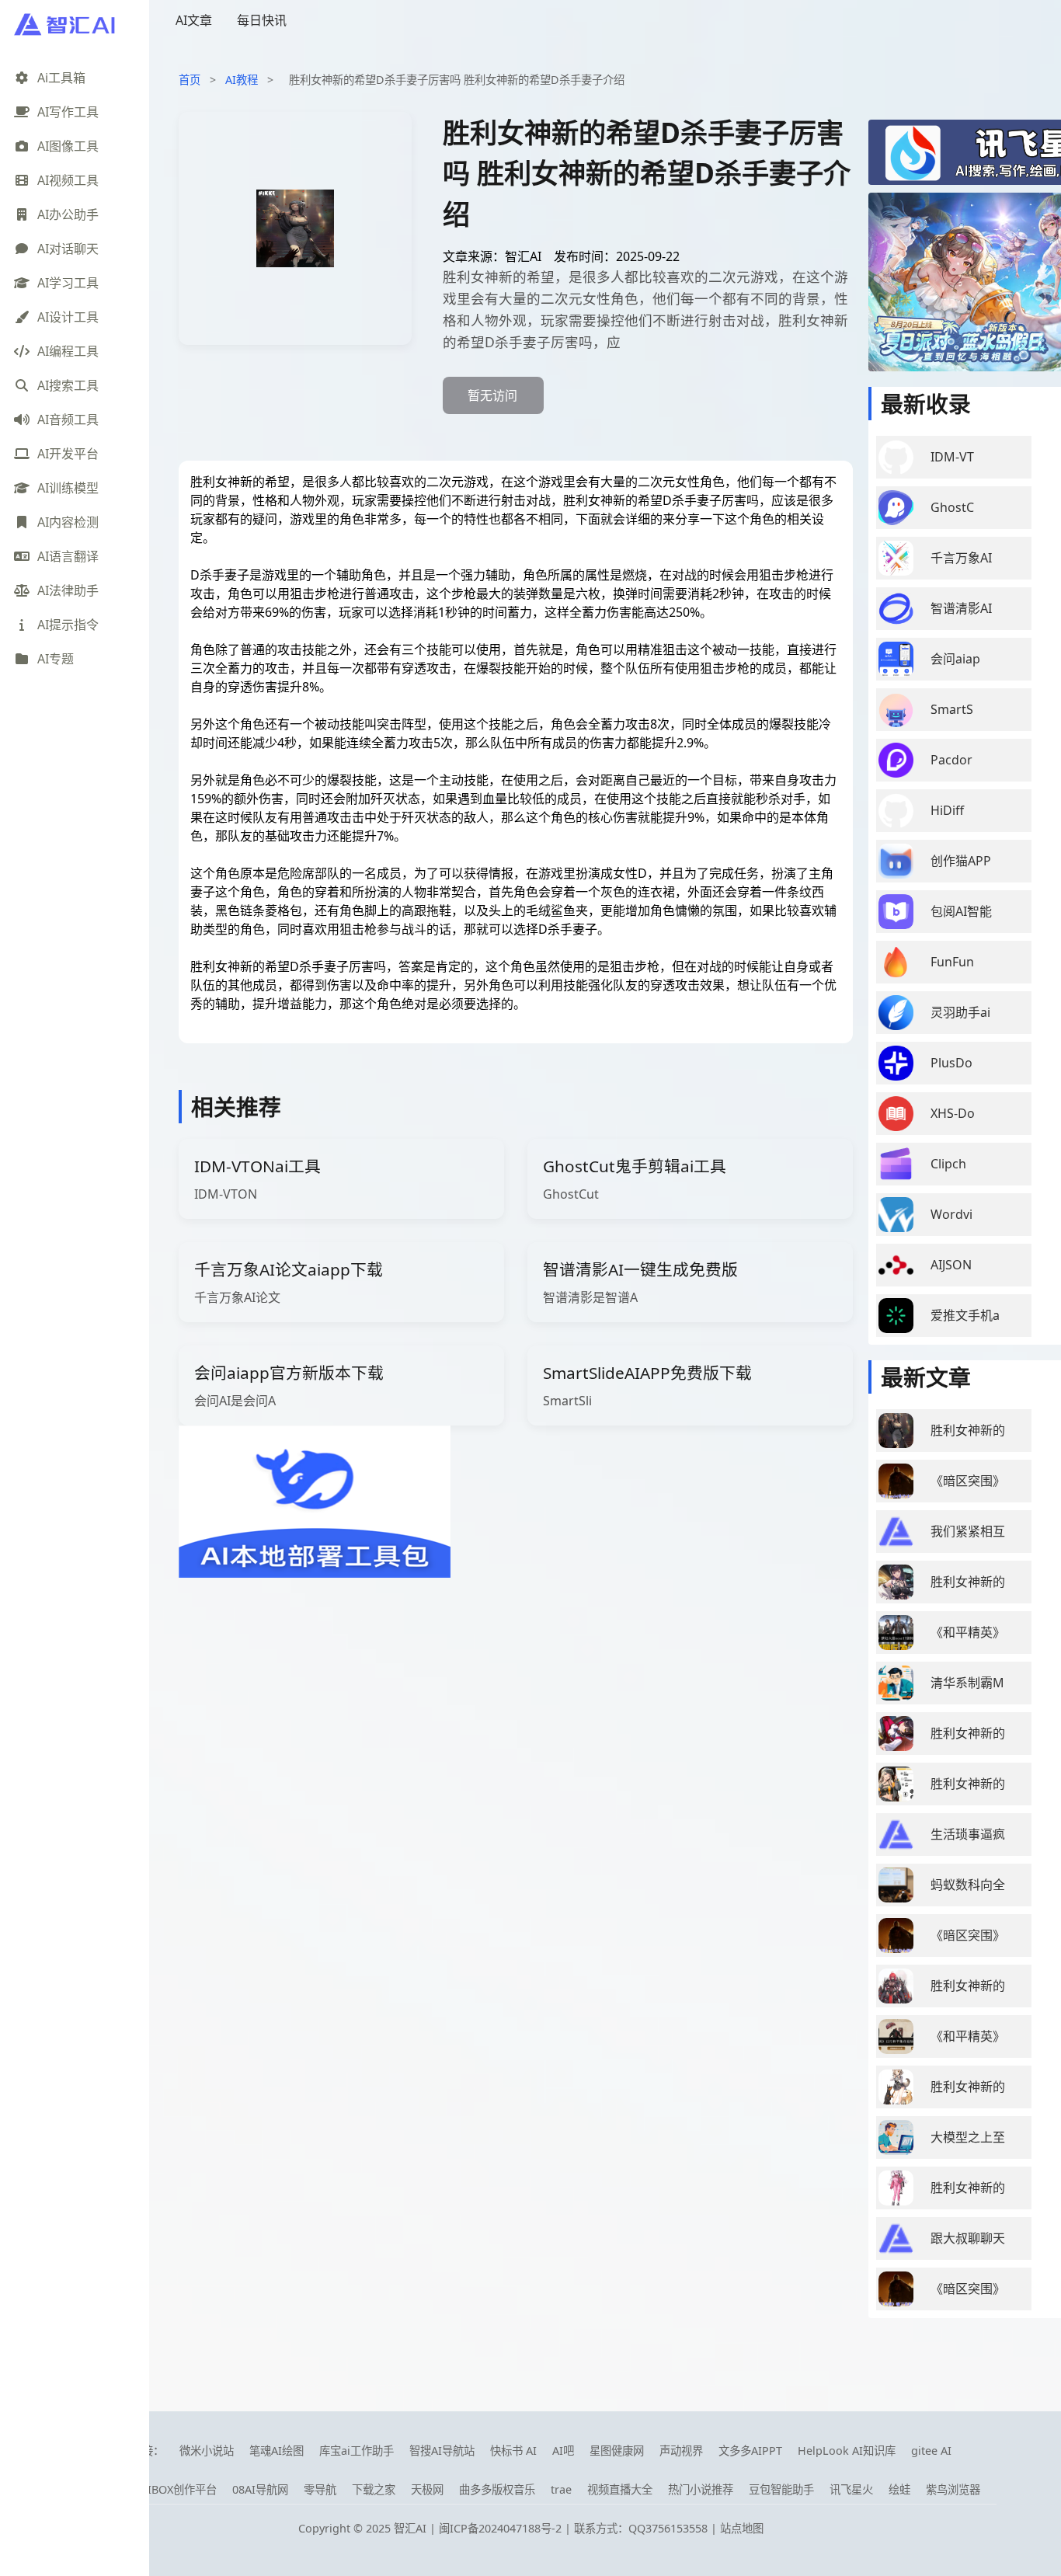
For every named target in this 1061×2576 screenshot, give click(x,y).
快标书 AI (513, 2451)
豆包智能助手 (781, 2489)
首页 (190, 80)
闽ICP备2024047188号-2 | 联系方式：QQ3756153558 (575, 2528)
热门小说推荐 (701, 2489)
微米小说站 (207, 2451)
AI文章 (194, 20)
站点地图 (742, 2528)
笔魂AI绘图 (277, 2451)
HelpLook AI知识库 (847, 2451)
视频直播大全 (620, 2489)
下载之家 (374, 2489)
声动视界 (681, 2451)
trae (561, 2489)
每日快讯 (262, 20)
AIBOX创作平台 (179, 2489)
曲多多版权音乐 (497, 2489)
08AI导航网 (260, 2489)
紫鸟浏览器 (953, 2489)
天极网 (427, 2489)
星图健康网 (617, 2451)
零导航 (320, 2489)
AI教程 (242, 80)
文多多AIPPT (750, 2451)
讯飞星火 (851, 2489)
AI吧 (563, 2451)
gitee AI (931, 2451)
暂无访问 (492, 395)
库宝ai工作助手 (357, 2451)
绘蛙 (899, 2489)
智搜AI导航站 (442, 2451)
